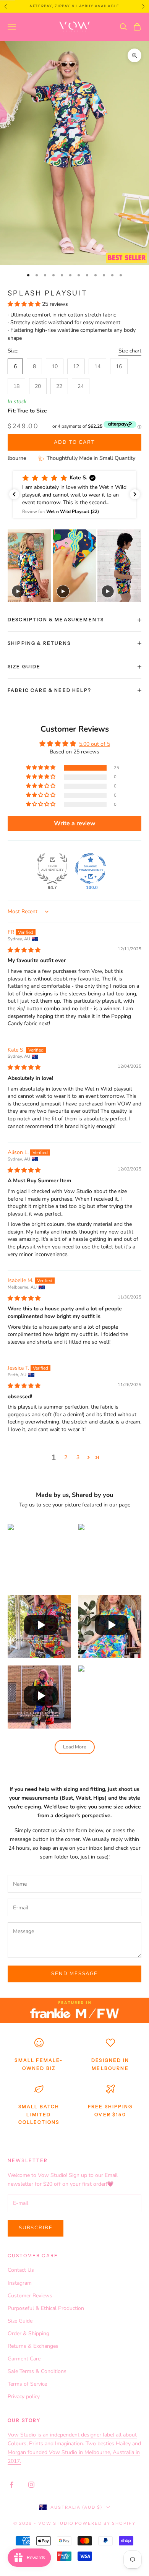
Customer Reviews (30, 2296)
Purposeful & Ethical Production (46, 2308)
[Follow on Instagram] (31, 2485)
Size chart (130, 351)
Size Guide (20, 2321)
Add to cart (74, 442)
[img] (24, 950)
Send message (74, 1974)
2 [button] (66, 1457)
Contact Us (21, 2270)
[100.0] (91, 868)
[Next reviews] (135, 494)
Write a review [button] (75, 823)
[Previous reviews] (14, 494)
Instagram (20, 2283)
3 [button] (78, 1457)
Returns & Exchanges (33, 2346)
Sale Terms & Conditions (37, 2371)
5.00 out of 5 (95, 744)
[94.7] (52, 868)
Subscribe (36, 2228)
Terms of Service (27, 2384)
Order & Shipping (28, 2333)
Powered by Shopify (105, 2523)
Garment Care (24, 2359)
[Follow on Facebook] (11, 2485)
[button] (25, 304)
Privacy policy (24, 2397)
